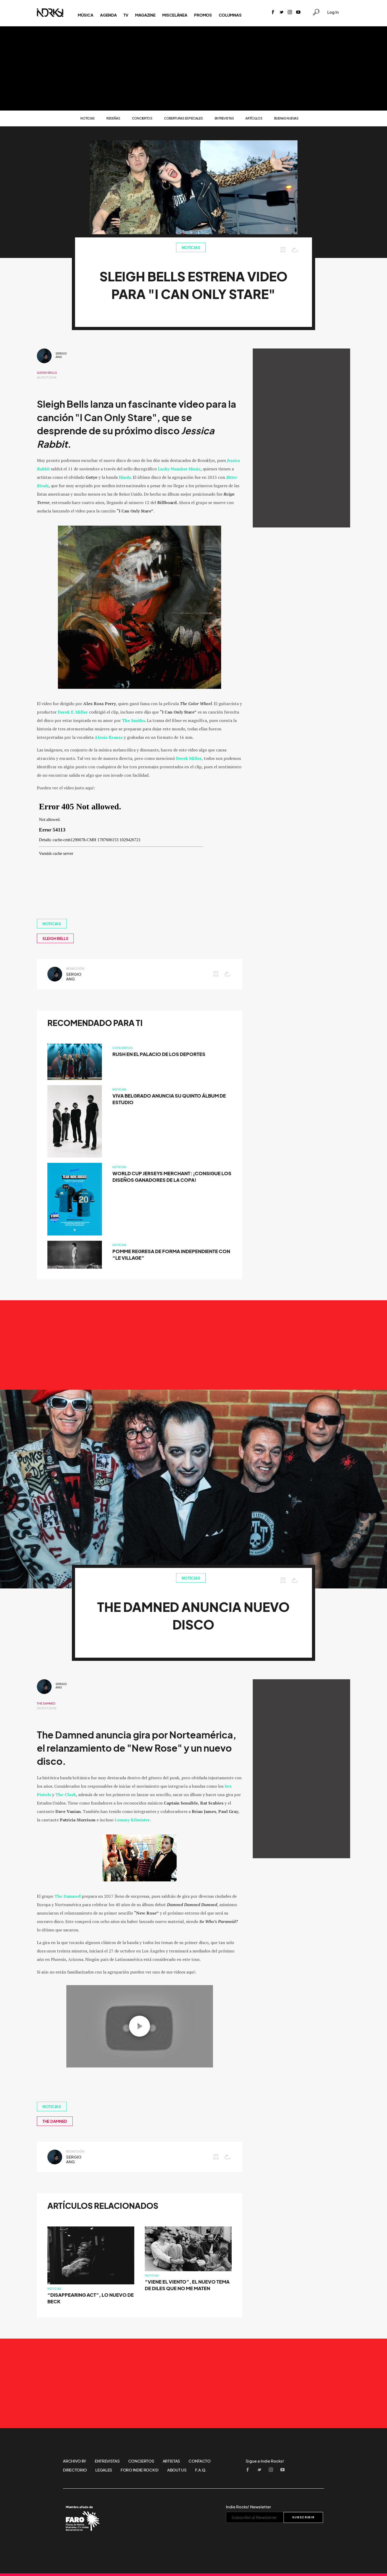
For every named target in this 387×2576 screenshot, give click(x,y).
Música (85, 15)
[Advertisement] (193, 68)
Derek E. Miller (73, 712)
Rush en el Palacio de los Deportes (159, 1054)
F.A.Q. (201, 2470)
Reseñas (113, 118)
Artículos (254, 118)
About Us (177, 2470)
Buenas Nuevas (286, 118)
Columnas (230, 15)
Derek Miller (189, 758)
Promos (203, 15)
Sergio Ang (61, 355)
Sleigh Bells (47, 373)
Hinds (125, 477)
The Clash (66, 1795)
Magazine (145, 15)
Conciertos (142, 118)
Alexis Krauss (109, 737)
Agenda (108, 15)
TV (126, 15)
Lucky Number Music (179, 469)
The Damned (46, 1703)
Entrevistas (224, 118)
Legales (104, 2470)
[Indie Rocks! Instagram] (290, 13)
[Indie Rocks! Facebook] (273, 13)
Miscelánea (175, 15)
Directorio (75, 2470)
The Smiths (133, 720)
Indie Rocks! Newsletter (248, 2507)
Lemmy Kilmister (132, 1820)
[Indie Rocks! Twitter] (281, 13)
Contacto (200, 2461)
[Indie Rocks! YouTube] (298, 13)
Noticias (88, 118)
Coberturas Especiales (183, 118)
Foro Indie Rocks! (140, 2470)
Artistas (172, 2461)
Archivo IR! (75, 2461)
